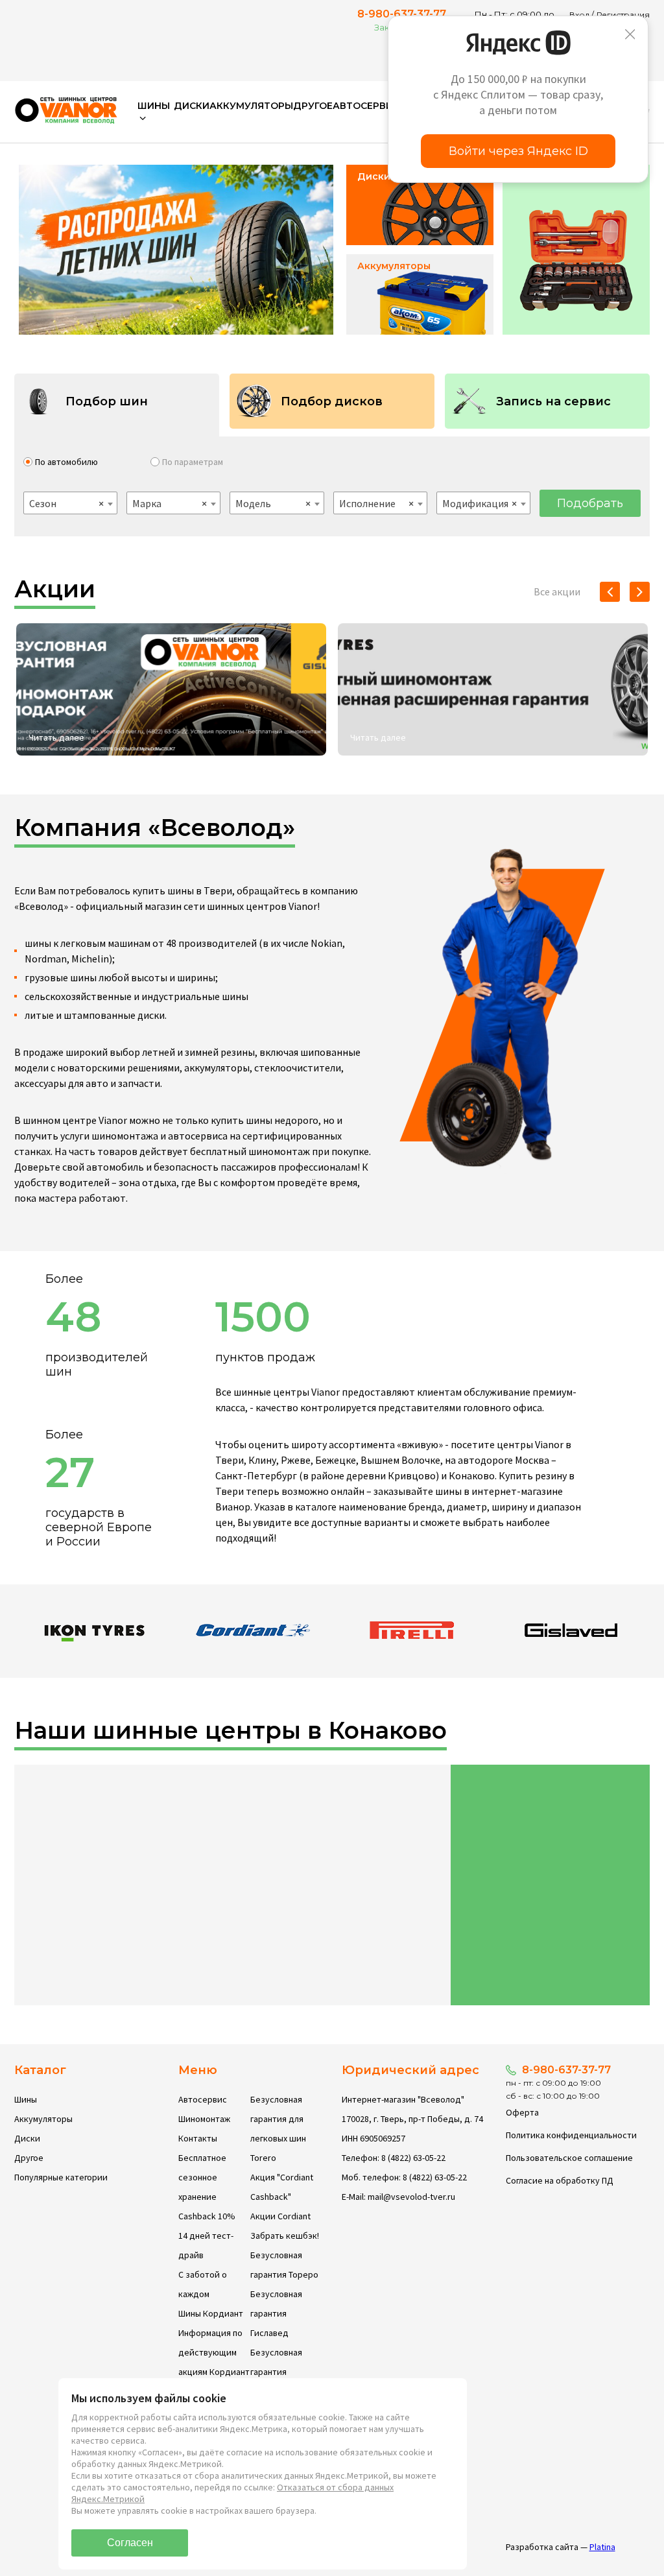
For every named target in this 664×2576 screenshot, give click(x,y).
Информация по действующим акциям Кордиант (214, 2352)
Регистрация (623, 15)
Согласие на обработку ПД (560, 2180)
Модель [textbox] (273, 503)
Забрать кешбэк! (285, 2236)
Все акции (557, 591)
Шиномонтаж (204, 2119)
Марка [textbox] (170, 503)
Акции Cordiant (280, 2216)
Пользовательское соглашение (569, 2158)
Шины (26, 2099)
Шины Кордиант (211, 2313)
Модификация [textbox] (480, 503)
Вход (579, 15)
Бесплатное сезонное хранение (202, 2177)
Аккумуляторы (251, 106)
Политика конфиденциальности (571, 2135)
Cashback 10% (207, 2216)
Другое (313, 106)
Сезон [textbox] (66, 503)
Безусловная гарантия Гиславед (276, 2313)
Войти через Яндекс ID (518, 151)
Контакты (198, 2138)
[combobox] (70, 503)
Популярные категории (61, 2177)
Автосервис (366, 106)
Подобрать (590, 503)
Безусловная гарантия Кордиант (276, 2372)
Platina (602, 2547)
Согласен (130, 2543)
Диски (192, 106)
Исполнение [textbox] (376, 503)
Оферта (522, 2112)
